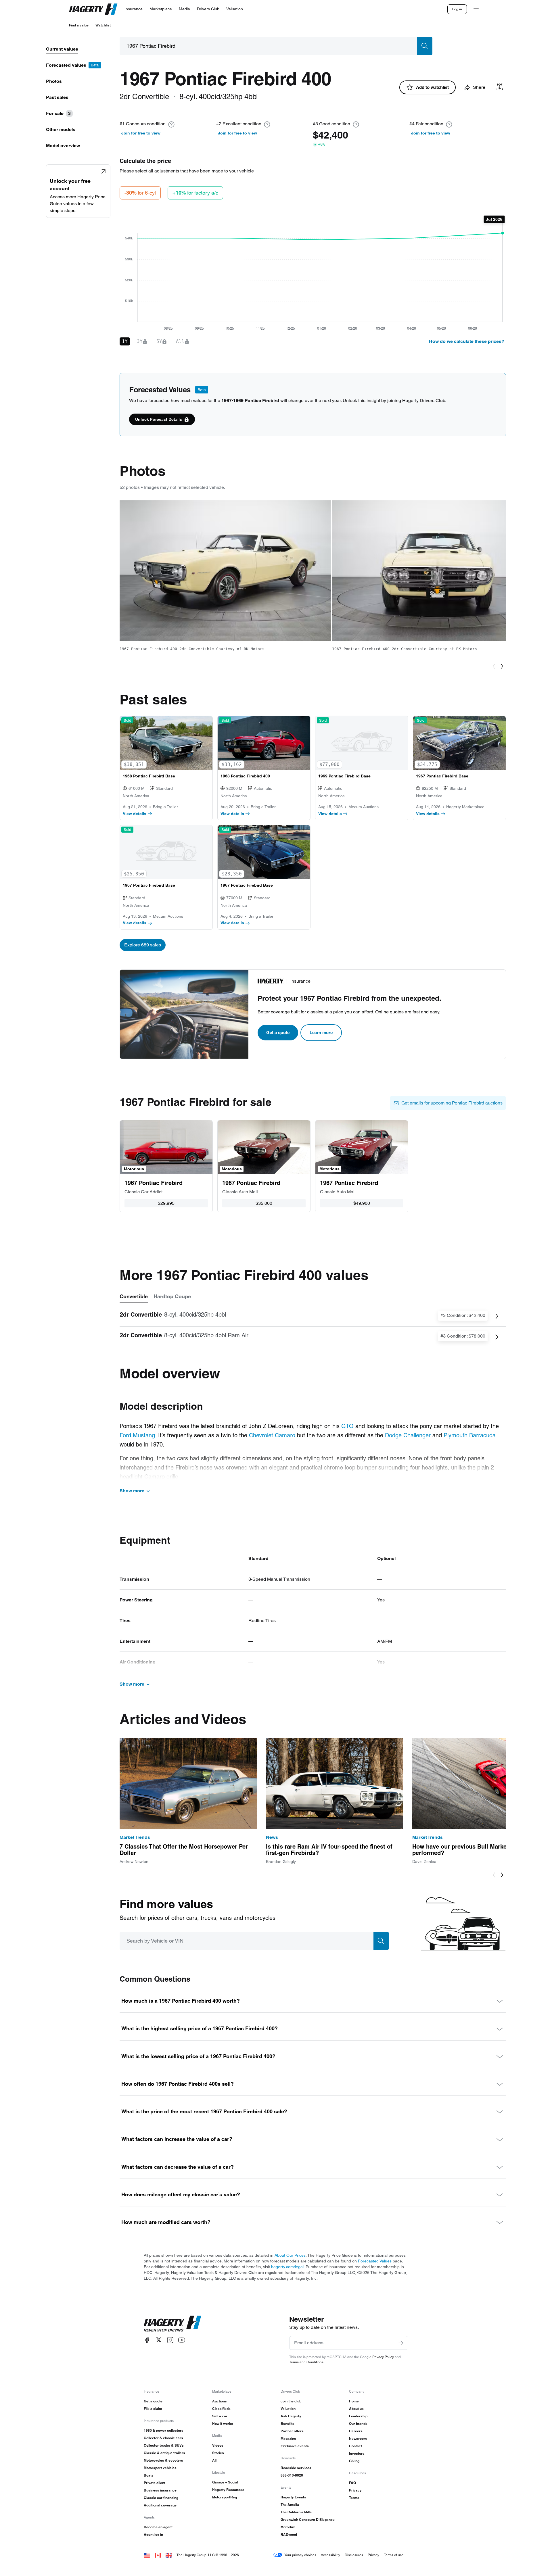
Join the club (291, 2401)
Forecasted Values (375, 2261)
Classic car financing (161, 2498)
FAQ (352, 2483)
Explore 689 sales (143, 945)
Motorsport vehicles (160, 2468)
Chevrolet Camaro (272, 1435)
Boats (149, 2475)
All (214, 2460)
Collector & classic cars (163, 2438)
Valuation (288, 2409)
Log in (457, 9)
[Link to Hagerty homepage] (172, 2324)
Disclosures (354, 2555)
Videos (218, 2445)
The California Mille (296, 2512)
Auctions (220, 2401)
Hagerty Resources (228, 2490)
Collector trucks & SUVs (164, 2445)
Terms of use (394, 2555)
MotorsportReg (225, 2497)
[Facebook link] (147, 2340)
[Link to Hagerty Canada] (158, 2555)
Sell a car (220, 2416)
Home (354, 2401)
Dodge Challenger (408, 1435)
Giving (354, 2461)
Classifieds (221, 2409)
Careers (356, 2431)
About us (356, 2409)
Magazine (288, 2438)
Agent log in (153, 2534)
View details (135, 814)
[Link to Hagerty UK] (169, 2555)
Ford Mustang (137, 1435)
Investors (357, 2453)
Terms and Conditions (306, 2362)
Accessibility (330, 2555)
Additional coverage (160, 2505)
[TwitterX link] (159, 2340)
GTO (347, 1426)
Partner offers (292, 2431)
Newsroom (358, 2438)
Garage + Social (225, 2482)
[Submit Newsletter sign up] (401, 2343)
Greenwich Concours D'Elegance (308, 2520)
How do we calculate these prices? (467, 341)
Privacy (355, 2490)
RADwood (289, 2534)
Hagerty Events (293, 2497)
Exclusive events (295, 2446)
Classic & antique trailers (164, 2453)
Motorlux (288, 2527)
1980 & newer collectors (164, 2430)
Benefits (287, 2424)
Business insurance (160, 2490)
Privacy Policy (383, 2357)
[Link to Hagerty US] (147, 2555)
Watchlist (103, 25)
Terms (354, 2498)
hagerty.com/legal (287, 2267)
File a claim (153, 2409)
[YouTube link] (182, 2340)
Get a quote (278, 1032)
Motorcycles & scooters (163, 2460)
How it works (223, 2424)
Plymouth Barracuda (470, 1435)
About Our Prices (290, 2255)
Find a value (79, 25)
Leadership (358, 2416)
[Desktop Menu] (476, 9)
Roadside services (296, 2468)
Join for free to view (141, 133)
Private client (155, 2483)
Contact (355, 2446)
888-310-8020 (292, 2475)
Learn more (321, 1032)
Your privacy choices (300, 2555)
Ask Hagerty (291, 2416)
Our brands (358, 2424)
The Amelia (290, 2505)
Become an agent (158, 2527)
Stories (218, 2453)
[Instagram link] (170, 2340)
